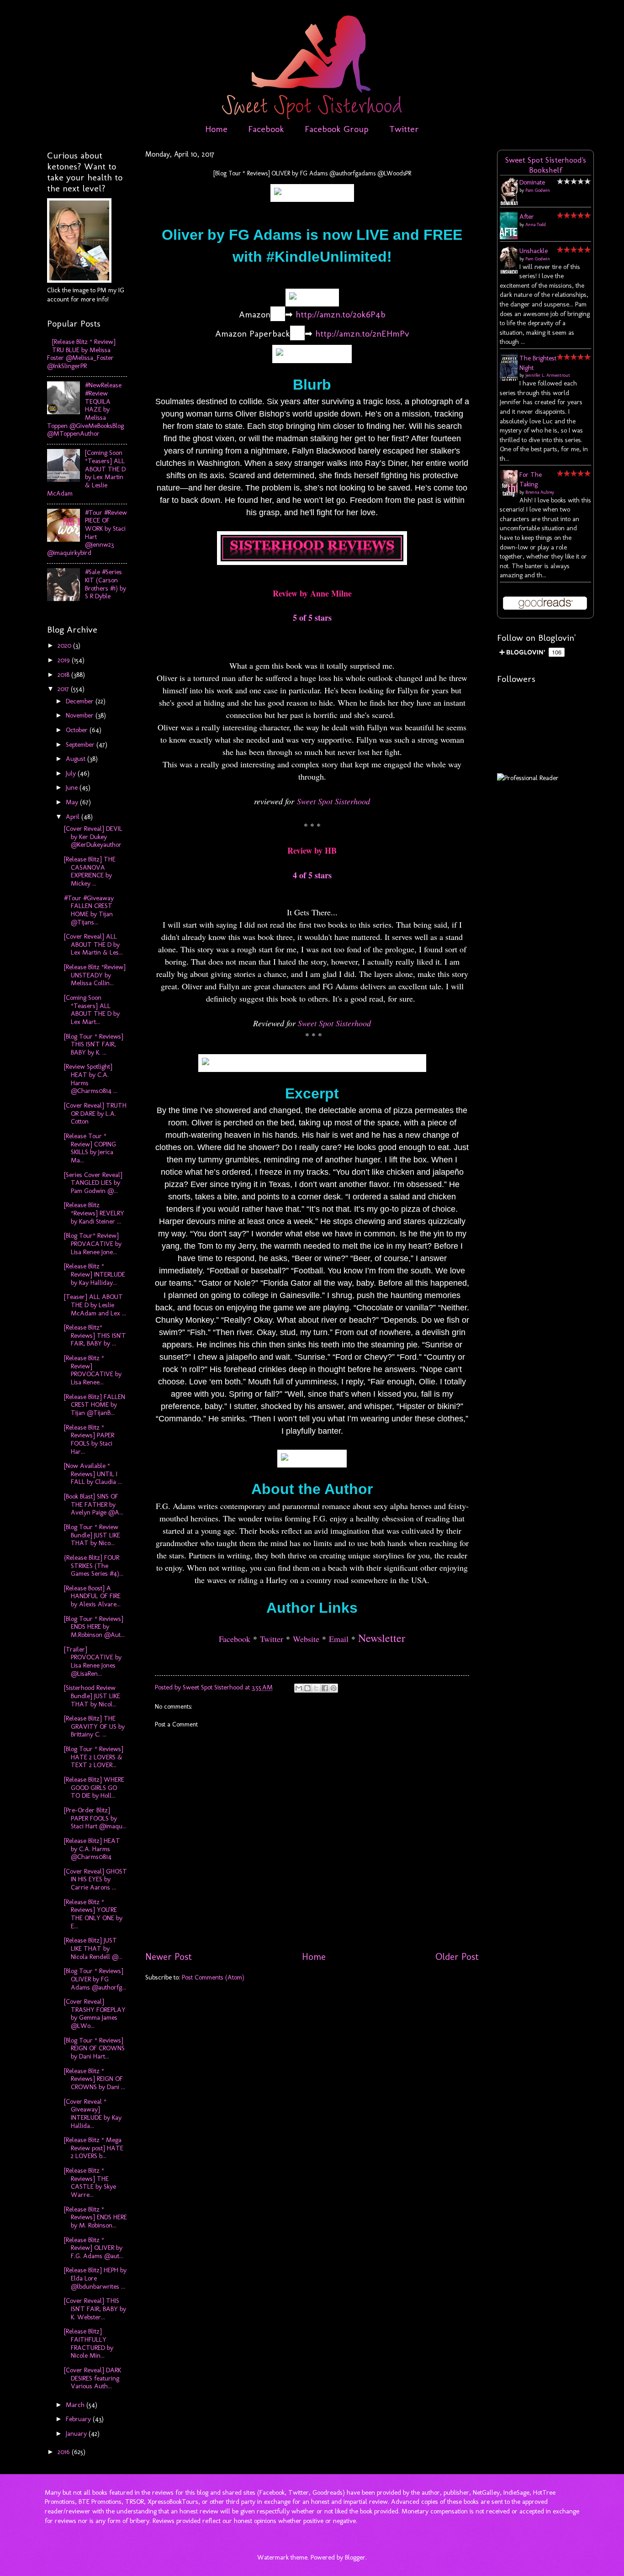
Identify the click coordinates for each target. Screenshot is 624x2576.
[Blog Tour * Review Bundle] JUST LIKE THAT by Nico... (92, 1535)
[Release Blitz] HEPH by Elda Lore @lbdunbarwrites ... (95, 2278)
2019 (65, 660)
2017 (64, 689)
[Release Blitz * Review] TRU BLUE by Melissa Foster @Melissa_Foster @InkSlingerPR (81, 354)
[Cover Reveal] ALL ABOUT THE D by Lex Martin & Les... (93, 944)
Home (216, 129)
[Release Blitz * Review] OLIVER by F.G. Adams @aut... (94, 2248)
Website (306, 1639)
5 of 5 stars (312, 618)
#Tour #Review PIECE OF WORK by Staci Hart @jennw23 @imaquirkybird (87, 533)
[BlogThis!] (307, 1688)
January (77, 2433)
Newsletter (382, 1638)
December (81, 701)
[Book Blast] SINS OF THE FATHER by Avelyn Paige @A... (94, 1504)
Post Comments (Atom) (213, 1977)
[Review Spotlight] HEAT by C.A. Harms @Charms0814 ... (91, 1079)
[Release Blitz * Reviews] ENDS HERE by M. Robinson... (95, 2217)
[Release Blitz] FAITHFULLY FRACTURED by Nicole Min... (89, 2343)
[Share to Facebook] (325, 1688)
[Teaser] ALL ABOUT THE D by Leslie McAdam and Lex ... (95, 1305)
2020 (65, 645)
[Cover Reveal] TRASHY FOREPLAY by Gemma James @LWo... (95, 2014)
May (73, 802)
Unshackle (534, 251)
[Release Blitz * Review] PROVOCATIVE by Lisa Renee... (93, 1370)
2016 (65, 2452)
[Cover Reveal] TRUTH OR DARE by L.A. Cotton (95, 1113)
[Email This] (299, 1688)
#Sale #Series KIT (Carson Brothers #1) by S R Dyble (106, 584)
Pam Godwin (538, 190)
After (527, 216)
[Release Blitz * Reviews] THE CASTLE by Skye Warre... (90, 2183)
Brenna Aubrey (540, 492)
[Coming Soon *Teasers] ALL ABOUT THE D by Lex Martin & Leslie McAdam (86, 473)
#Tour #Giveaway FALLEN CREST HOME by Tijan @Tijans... (89, 910)
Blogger (355, 2557)
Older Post (457, 1957)
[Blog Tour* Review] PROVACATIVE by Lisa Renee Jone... (93, 1243)
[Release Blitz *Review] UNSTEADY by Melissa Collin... (95, 975)
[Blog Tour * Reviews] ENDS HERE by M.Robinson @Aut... (94, 1627)
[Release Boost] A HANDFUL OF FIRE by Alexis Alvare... (92, 1596)
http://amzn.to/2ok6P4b (341, 314)
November (81, 715)
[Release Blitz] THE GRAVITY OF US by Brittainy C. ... (94, 1726)
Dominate (532, 182)
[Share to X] (316, 1688)
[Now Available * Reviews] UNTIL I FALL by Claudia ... (93, 1474)
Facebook (266, 129)
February (79, 2419)
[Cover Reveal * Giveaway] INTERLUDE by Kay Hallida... (93, 2114)
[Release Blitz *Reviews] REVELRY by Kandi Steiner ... (94, 1213)
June (73, 787)
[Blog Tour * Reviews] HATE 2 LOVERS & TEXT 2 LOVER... (94, 1757)
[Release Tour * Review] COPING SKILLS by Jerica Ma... (90, 1148)
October (78, 730)
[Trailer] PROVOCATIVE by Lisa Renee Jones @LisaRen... (93, 1661)
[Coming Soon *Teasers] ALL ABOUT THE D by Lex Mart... (92, 1010)
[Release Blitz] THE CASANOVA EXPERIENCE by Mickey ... (90, 871)
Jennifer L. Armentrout (548, 375)
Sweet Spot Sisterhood (333, 801)
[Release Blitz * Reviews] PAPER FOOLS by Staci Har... (89, 1439)
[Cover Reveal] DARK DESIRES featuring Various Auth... (93, 2378)
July (72, 773)
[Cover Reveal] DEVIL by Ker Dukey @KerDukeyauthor (93, 837)
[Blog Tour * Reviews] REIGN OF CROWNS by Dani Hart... (94, 2048)
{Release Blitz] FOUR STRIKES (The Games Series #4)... (94, 1565)
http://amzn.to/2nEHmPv (362, 333)
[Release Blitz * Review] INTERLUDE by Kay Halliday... (95, 1274)
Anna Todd (536, 225)
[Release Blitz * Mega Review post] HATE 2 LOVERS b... (94, 2148)
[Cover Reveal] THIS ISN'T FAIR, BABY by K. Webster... (95, 2309)
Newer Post (169, 1957)
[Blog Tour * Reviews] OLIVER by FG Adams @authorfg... (95, 1979)
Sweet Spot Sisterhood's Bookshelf (546, 165)
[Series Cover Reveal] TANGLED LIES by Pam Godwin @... (93, 1183)
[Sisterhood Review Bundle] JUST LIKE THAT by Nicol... (92, 1696)
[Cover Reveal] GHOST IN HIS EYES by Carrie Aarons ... (95, 1879)
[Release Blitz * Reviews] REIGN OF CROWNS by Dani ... (95, 2079)
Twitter (404, 129)
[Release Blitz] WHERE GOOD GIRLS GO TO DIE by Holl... (94, 1787)
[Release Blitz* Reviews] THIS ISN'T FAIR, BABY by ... (95, 1335)
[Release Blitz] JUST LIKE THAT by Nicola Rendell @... (93, 1948)
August (77, 759)
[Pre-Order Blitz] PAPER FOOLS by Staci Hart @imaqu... (95, 1818)
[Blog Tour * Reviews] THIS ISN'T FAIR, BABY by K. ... (94, 1044)
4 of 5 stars (312, 875)
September (81, 744)
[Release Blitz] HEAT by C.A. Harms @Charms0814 (92, 1849)
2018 (64, 675)
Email (339, 1639)
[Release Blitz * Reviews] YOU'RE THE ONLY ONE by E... (93, 1914)
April (74, 817)
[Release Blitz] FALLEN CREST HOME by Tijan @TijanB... (95, 1405)
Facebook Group (337, 129)
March (76, 2405)
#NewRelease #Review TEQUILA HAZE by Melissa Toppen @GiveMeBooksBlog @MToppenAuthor (85, 409)
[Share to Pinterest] (333, 1688)
